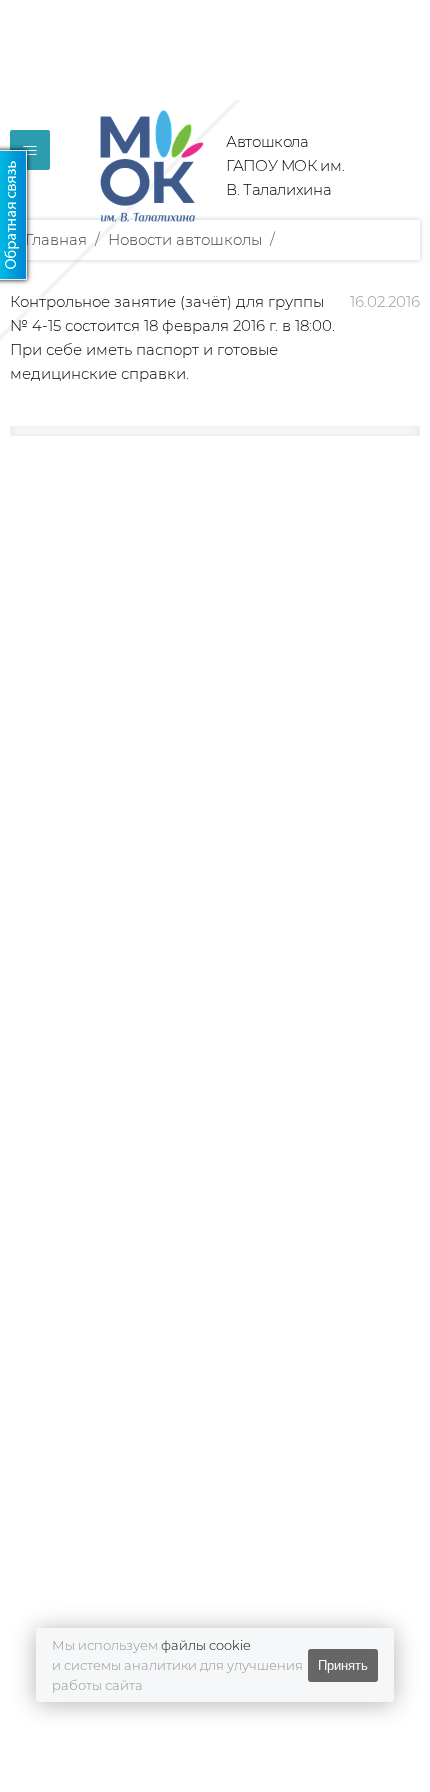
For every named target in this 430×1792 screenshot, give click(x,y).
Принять (343, 1665)
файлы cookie (206, 1645)
